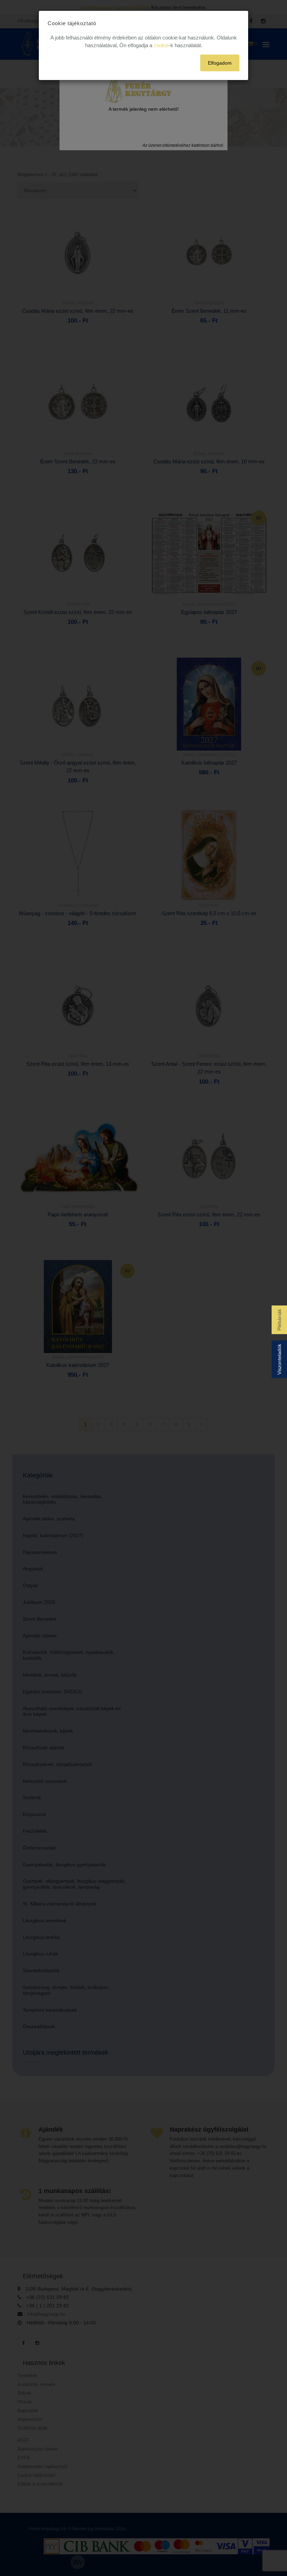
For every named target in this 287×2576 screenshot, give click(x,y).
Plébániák (279, 1320)
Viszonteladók (279, 1359)
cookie (161, 45)
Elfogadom (220, 63)
